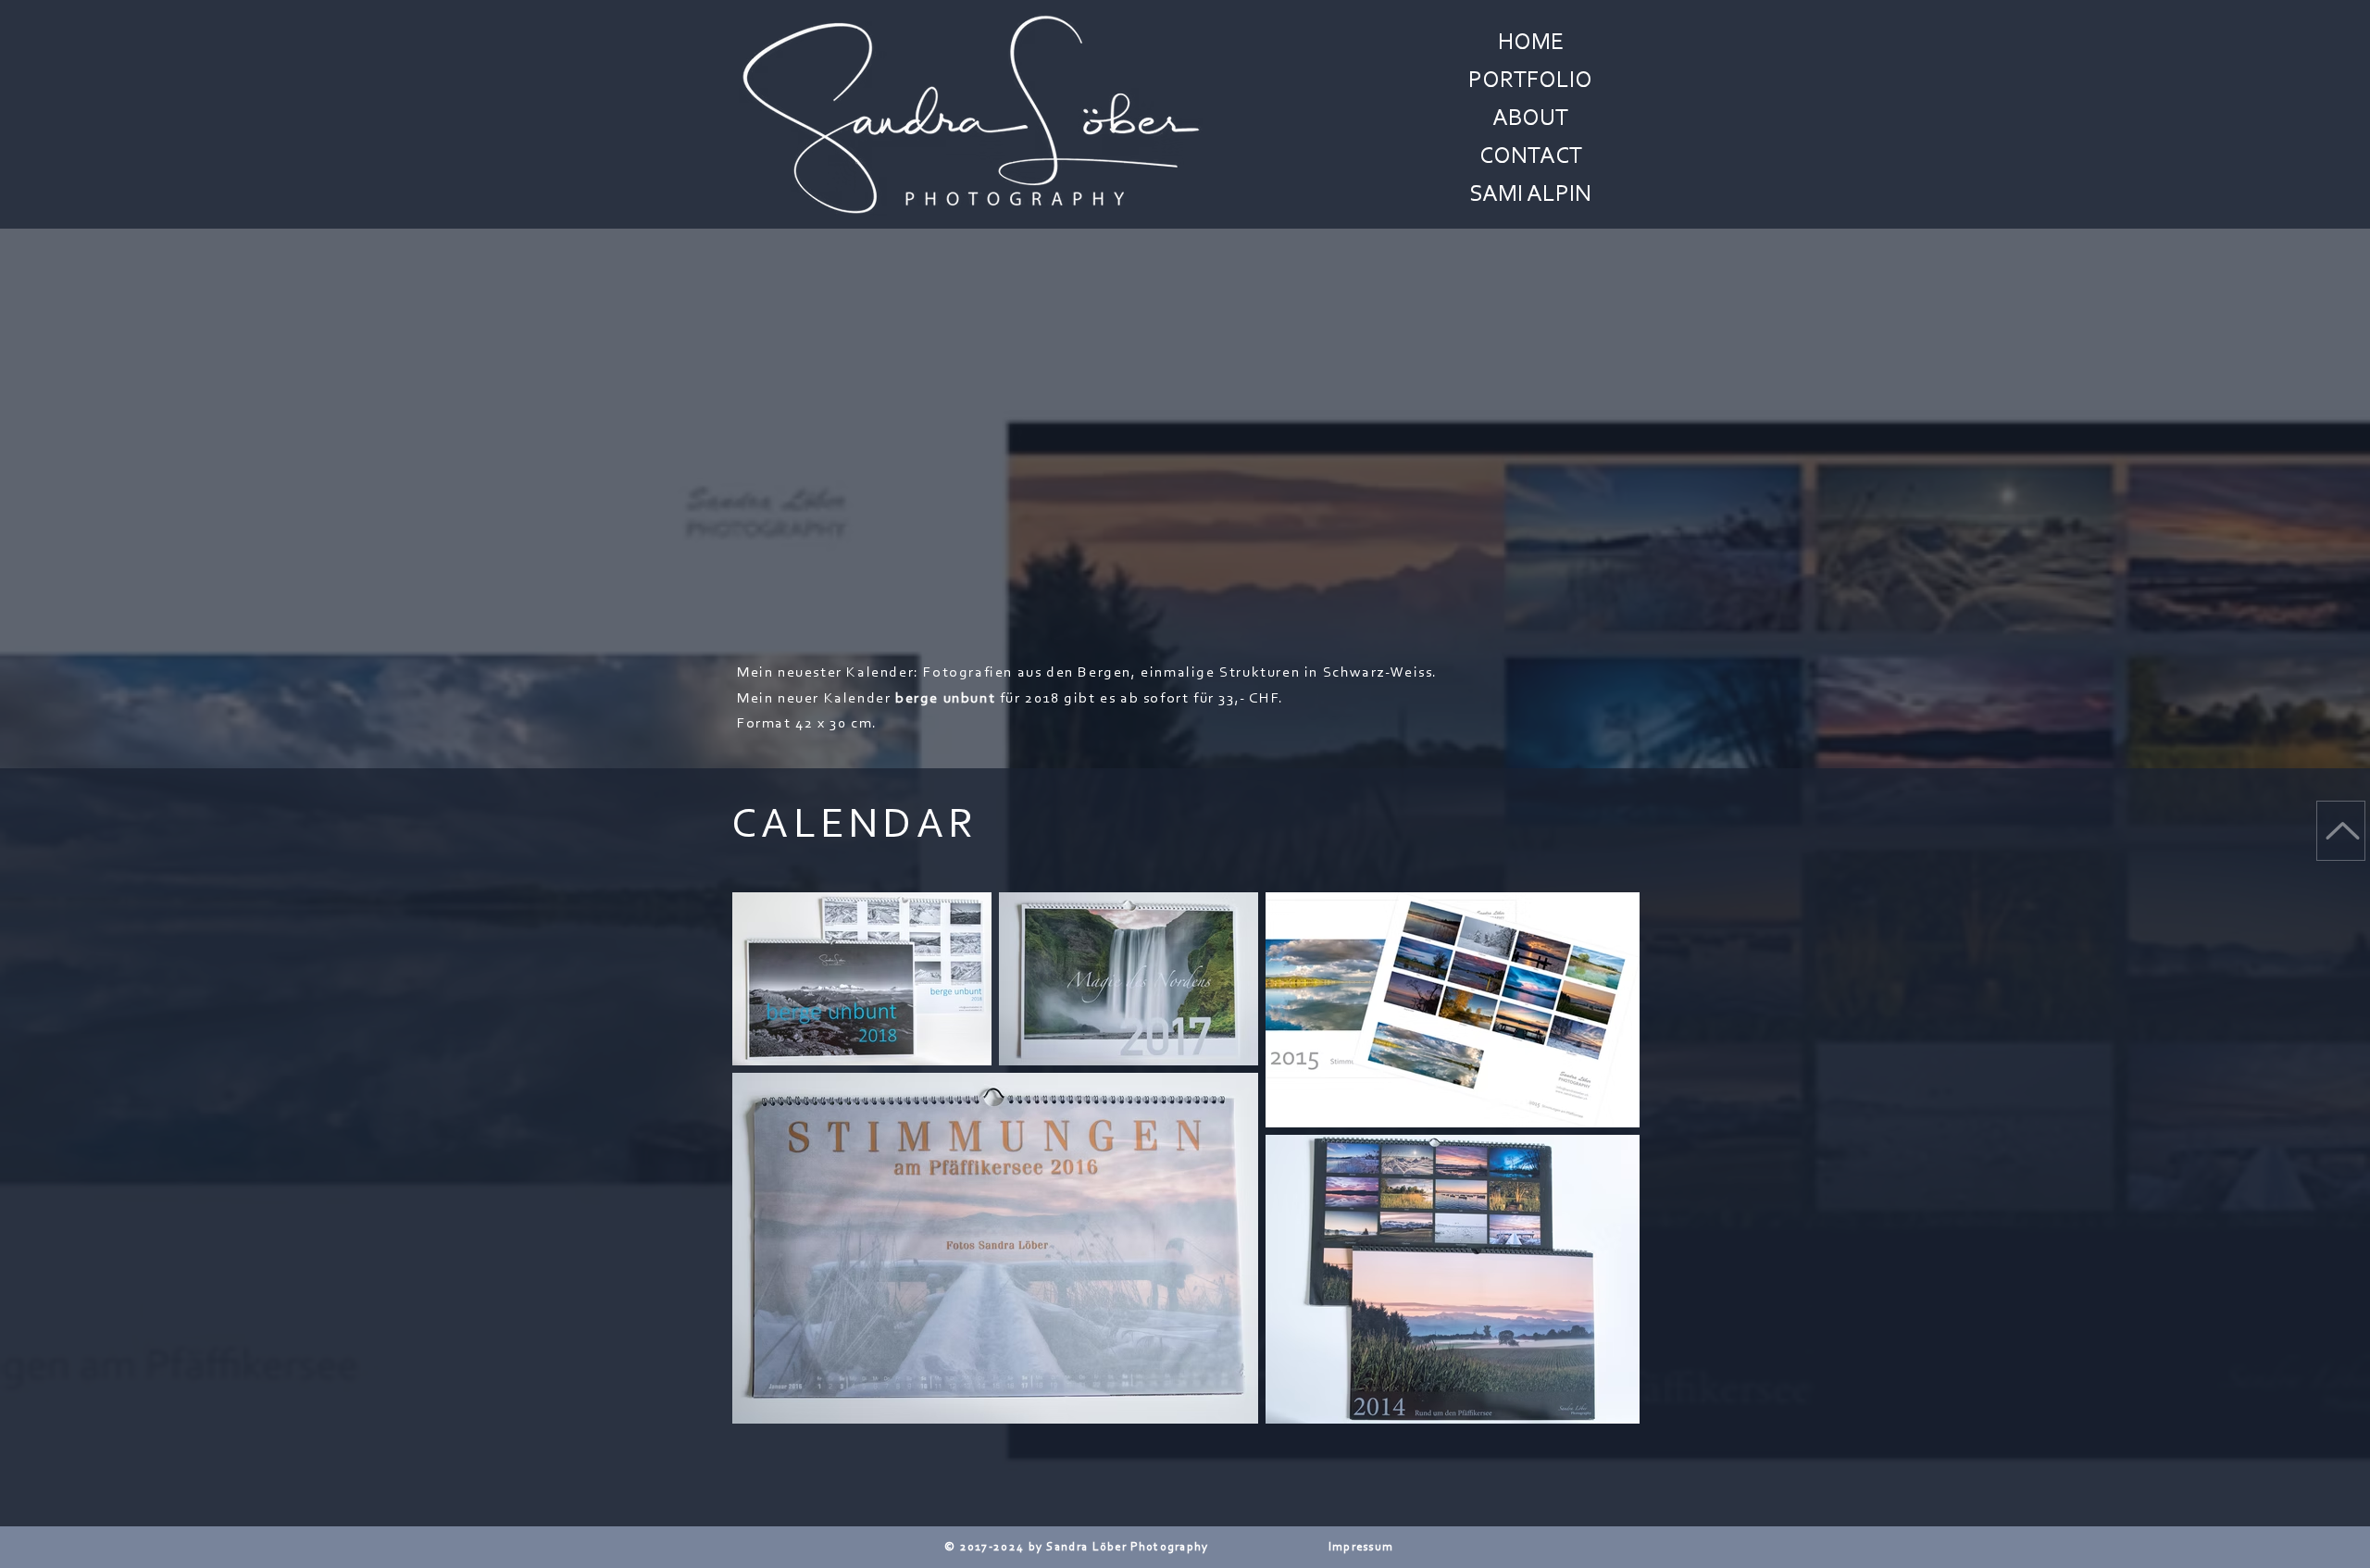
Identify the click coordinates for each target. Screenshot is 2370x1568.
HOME (1531, 44)
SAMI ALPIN (1530, 195)
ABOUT (1530, 119)
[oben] (2341, 831)
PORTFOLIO (1530, 81)
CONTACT (1531, 157)
